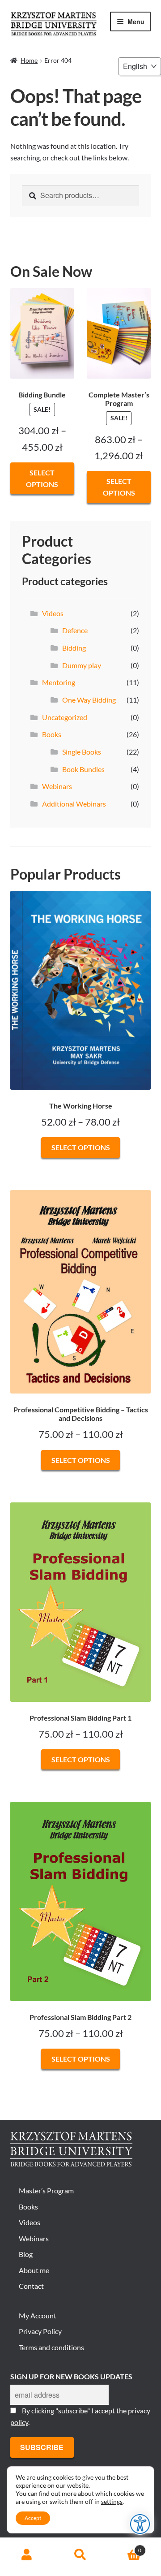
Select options (42, 478)
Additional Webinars (74, 804)
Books (52, 734)
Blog (26, 2254)
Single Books (82, 752)
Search (80, 2555)
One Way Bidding (89, 700)
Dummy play (82, 665)
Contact (31, 2286)
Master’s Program (46, 2190)
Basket (124, 2547)
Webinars (57, 786)
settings (112, 2501)
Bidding (74, 648)
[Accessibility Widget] (140, 2524)
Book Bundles (83, 769)
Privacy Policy (40, 2331)
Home (29, 60)
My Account (38, 2315)
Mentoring (59, 682)
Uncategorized (65, 717)
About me (34, 2270)
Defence (75, 630)
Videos (53, 613)
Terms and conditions (51, 2347)
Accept (33, 2518)
